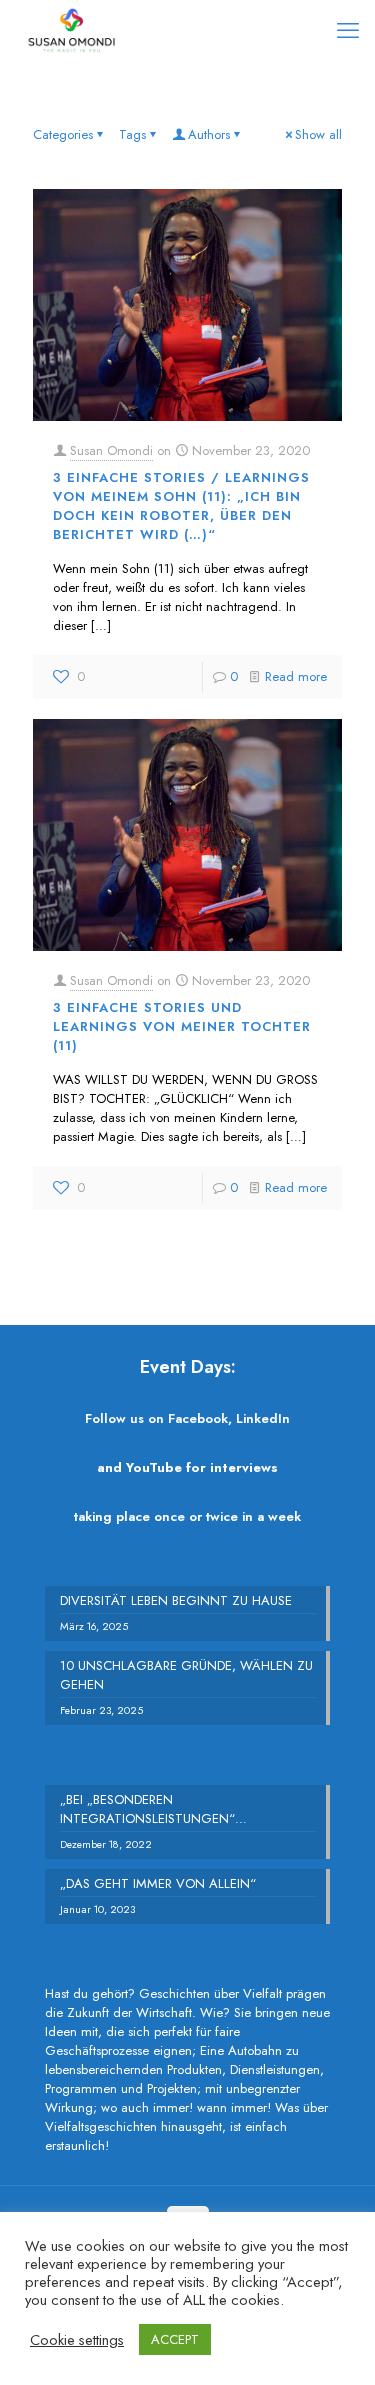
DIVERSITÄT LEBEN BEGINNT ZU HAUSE (176, 1600)
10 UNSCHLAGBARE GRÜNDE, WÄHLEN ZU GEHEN (186, 1675)
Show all (318, 134)
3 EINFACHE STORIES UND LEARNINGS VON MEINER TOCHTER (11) (182, 1026)
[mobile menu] (348, 30)
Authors (209, 134)
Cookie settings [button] (77, 2340)
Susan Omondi (111, 450)
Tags (132, 134)
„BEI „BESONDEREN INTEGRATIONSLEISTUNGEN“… (153, 1809)
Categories (63, 134)
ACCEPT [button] (175, 2339)
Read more (296, 676)
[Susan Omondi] (71, 30)
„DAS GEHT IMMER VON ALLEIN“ (158, 1883)
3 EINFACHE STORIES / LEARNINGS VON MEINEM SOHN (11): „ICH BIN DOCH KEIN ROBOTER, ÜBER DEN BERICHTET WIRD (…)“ (181, 506)
